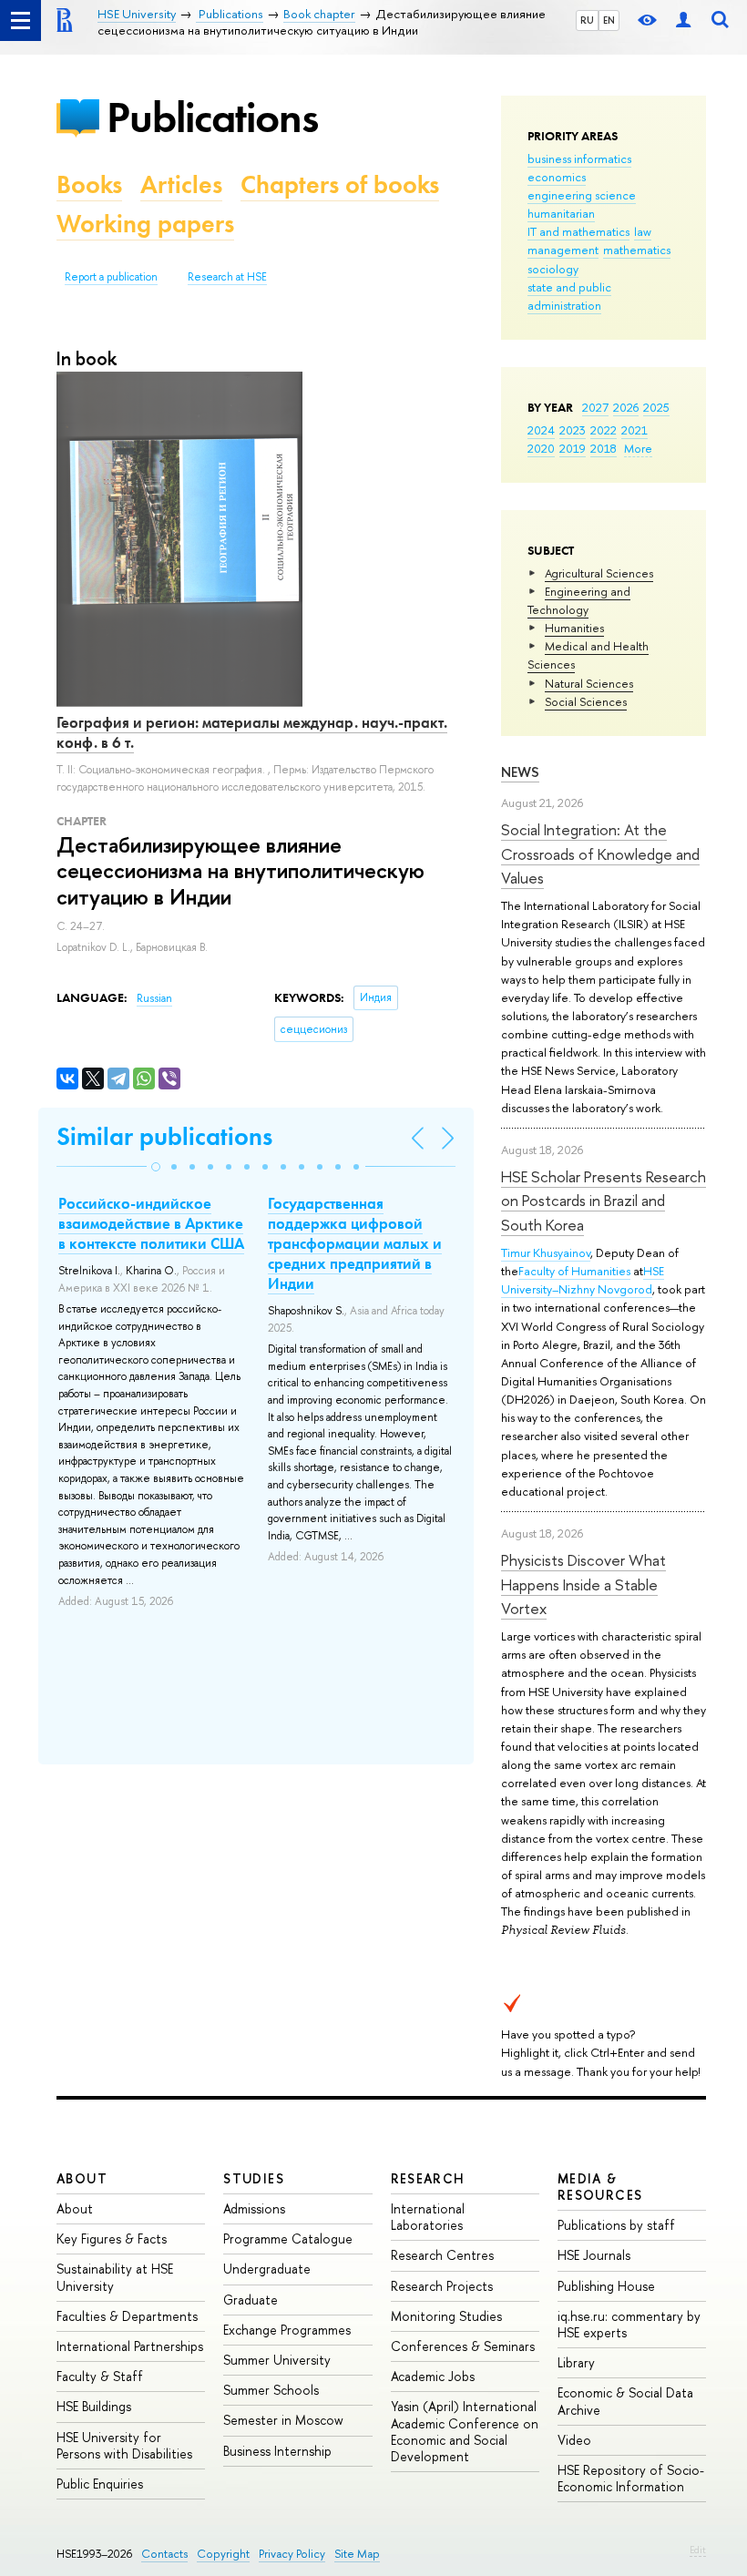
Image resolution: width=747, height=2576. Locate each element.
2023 (573, 430)
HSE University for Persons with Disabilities (124, 2445)
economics (557, 177)
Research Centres (442, 2255)
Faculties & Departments (127, 2316)
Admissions (254, 2208)
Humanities (574, 628)
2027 (595, 407)
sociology (553, 269)
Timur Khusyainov (546, 1252)
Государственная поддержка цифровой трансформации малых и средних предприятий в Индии (355, 1243)
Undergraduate (267, 2269)
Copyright (223, 2554)
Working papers (145, 224)
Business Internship (277, 2451)
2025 (656, 407)
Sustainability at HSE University (115, 2277)
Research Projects (442, 2286)
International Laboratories (428, 2217)
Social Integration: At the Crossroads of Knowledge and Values (600, 854)
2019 (573, 448)
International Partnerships (130, 2346)
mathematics (637, 250)
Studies (254, 2178)
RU (587, 20)
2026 (626, 407)
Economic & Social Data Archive (625, 2401)
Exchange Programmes (287, 2330)
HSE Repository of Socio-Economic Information (631, 2478)
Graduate (251, 2300)
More (638, 448)
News (520, 772)
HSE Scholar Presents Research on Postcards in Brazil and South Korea (604, 1201)
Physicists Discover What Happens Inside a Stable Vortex (583, 1584)
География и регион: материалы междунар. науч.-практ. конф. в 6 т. (252, 732)
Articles (181, 184)
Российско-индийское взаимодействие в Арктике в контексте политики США (151, 1223)
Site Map (357, 2554)
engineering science (582, 195)
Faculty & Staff (100, 2376)
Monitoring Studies (446, 2316)
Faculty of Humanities (574, 1271)
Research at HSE (227, 277)
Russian (154, 998)
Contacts (164, 2554)
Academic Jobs (433, 2376)
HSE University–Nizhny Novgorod (583, 1280)
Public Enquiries (100, 2484)
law (643, 231)
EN (609, 20)
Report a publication (111, 277)
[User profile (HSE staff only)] (683, 20)
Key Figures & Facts (112, 2239)
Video (574, 2440)
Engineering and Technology (579, 600)
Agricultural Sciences (599, 573)
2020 (541, 448)
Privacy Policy (292, 2554)
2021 (634, 430)
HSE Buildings (94, 2406)
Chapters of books (340, 184)
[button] (156, 1167)
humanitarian (561, 213)
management (563, 250)
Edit (698, 2550)
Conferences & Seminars (463, 2346)
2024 (541, 430)
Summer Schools (271, 2390)
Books (89, 184)
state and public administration (569, 296)
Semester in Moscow (283, 2420)
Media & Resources (600, 2187)
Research (428, 2178)
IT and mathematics (578, 231)
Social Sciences (586, 701)
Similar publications (164, 1136)
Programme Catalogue (288, 2239)
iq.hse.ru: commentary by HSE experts (629, 2324)
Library (576, 2362)
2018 (604, 448)
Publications (212, 117)
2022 (604, 430)
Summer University (277, 2360)
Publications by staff (616, 2225)
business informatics (579, 158)
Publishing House (606, 2286)
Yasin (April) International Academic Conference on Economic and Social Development (465, 2431)
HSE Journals (594, 2255)
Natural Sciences (589, 683)
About (82, 2178)
